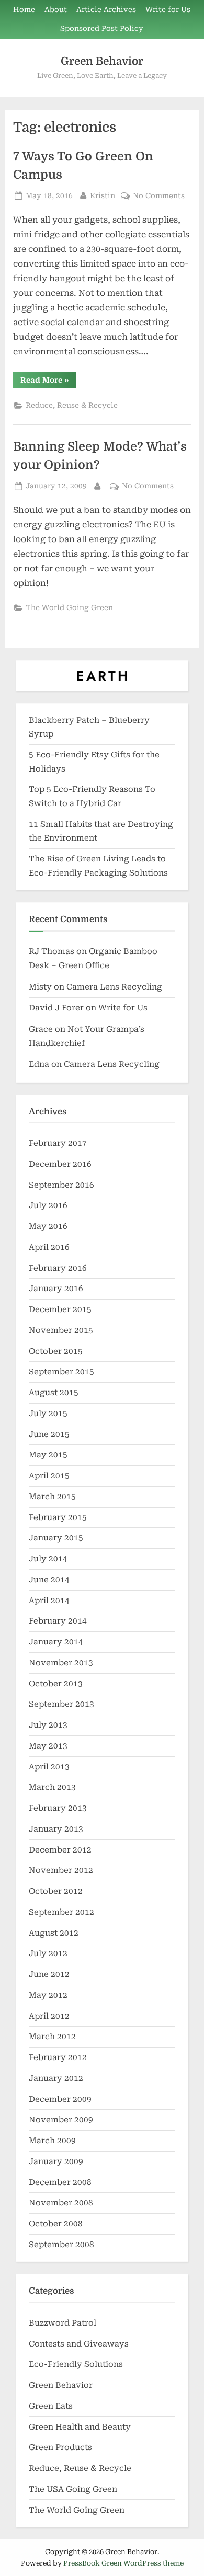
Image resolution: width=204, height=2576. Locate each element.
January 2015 (56, 1538)
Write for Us (168, 9)
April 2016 (49, 1247)
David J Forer (56, 1008)
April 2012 (49, 2016)
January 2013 (56, 1829)
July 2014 (48, 1559)
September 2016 (61, 1185)
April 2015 (49, 1476)
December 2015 (60, 1309)
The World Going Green (69, 607)
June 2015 (49, 1434)
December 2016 (60, 1164)
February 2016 (58, 1268)
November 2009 (61, 2120)
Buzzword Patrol (63, 2323)
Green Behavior (102, 61)
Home (24, 9)
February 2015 (58, 1517)
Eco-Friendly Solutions (76, 2364)
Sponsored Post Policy (102, 28)
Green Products (60, 2447)
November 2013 (61, 1663)
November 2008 (61, 2203)
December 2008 (60, 2182)
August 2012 (54, 1933)
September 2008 (61, 2245)
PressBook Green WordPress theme (123, 2563)
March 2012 (52, 2037)
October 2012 (56, 1891)
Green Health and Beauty (80, 2427)
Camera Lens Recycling (114, 987)
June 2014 (49, 1580)
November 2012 (61, 1870)
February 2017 (58, 1143)
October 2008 (56, 2224)
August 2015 (54, 1393)
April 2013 (49, 1767)
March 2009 (52, 2141)
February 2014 (58, 1621)
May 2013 (48, 1746)
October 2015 (56, 1351)
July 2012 (48, 1953)
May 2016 (48, 1226)
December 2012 (60, 1850)
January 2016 (56, 1289)
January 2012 (56, 2078)
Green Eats (51, 2406)
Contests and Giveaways (79, 2344)
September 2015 (61, 1372)
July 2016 (48, 1205)
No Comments (159, 197)
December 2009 (60, 2099)
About (56, 9)
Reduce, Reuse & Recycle (72, 405)
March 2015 (52, 1497)
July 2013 (48, 1725)
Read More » (48, 382)
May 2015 (48, 1455)
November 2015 (61, 1330)
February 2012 (58, 2057)
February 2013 (58, 1808)
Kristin (103, 195)
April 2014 (49, 1601)
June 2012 (49, 1974)
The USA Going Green (73, 2489)
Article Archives (106, 9)
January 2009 (56, 2161)
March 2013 (52, 1787)
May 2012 (48, 1995)
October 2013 (56, 1684)
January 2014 (56, 1642)
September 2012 (61, 1912)
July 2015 (48, 1413)
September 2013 (61, 1704)
